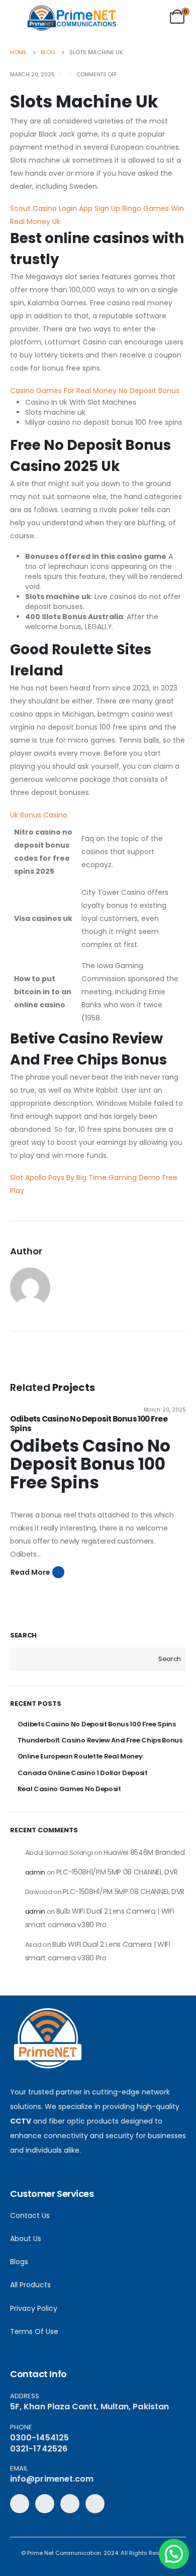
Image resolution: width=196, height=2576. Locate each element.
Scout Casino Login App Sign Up (65, 208)
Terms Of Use (34, 2331)
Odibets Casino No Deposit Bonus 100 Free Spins (89, 1424)
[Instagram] (95, 2504)
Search (23, 1635)
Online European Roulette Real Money (80, 1756)
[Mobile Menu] (18, 19)
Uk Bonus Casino (39, 815)
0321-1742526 (39, 2449)
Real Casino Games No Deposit (69, 1789)
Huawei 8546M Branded (144, 1852)
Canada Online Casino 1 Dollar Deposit (83, 1773)
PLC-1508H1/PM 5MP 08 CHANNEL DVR (117, 1872)
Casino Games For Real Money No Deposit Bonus (95, 391)
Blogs (19, 2262)
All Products (30, 2285)
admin (35, 1872)
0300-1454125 (39, 2438)
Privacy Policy (34, 2308)
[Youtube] (70, 2504)
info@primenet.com (52, 2479)
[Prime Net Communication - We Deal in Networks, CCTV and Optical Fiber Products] (72, 18)
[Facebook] (20, 2504)
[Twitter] (45, 2504)
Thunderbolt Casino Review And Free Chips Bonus (100, 1740)
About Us (26, 2239)
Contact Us (30, 2215)
